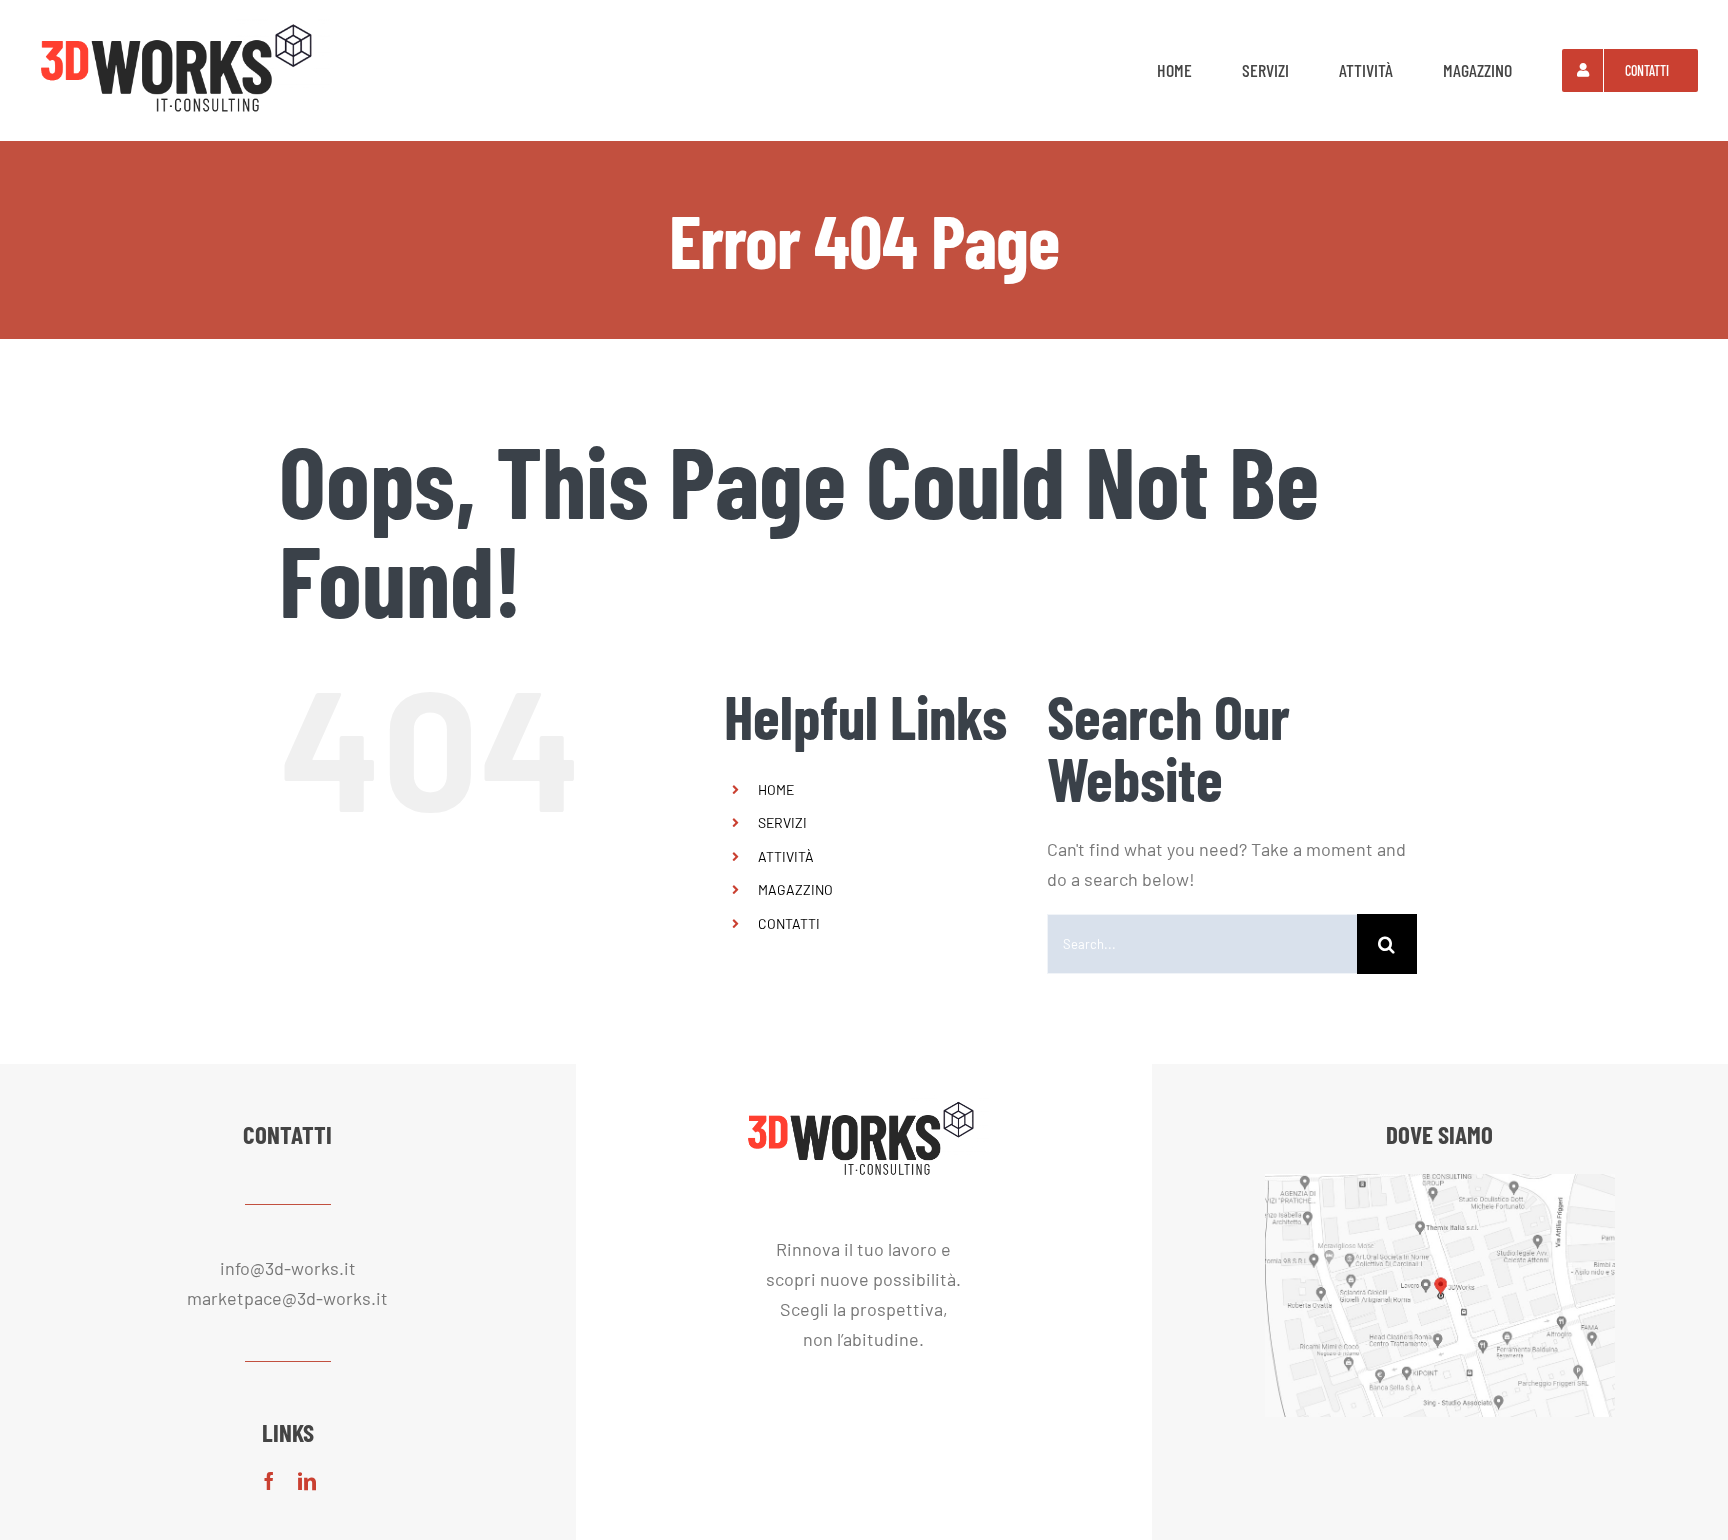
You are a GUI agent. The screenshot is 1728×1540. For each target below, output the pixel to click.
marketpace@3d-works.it (287, 1298)
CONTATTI (789, 923)
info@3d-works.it (288, 1268)
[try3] (180, 24)
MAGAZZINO (795, 889)
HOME (776, 789)
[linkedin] (307, 1481)
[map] (1440, 1183)
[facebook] (269, 1481)
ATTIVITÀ (786, 856)
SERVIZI (782, 822)
